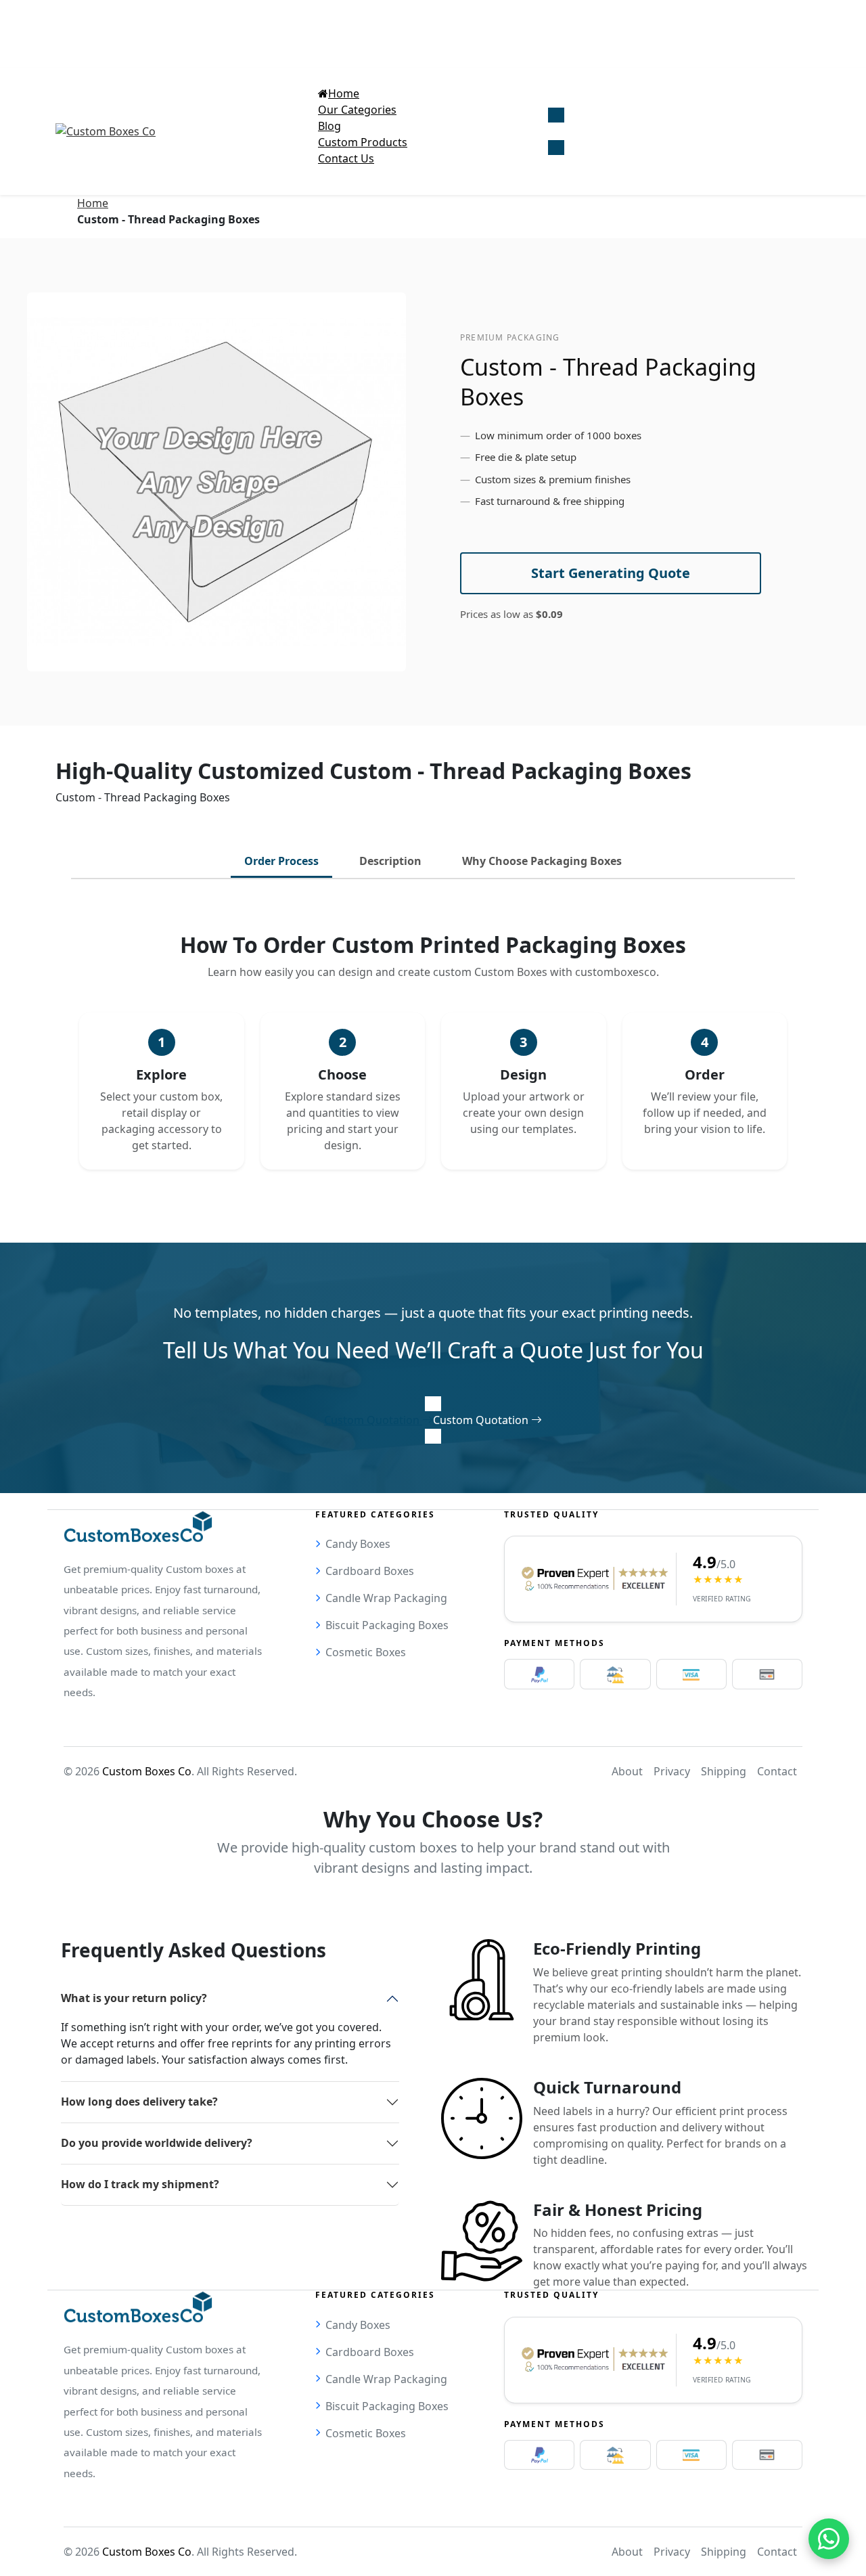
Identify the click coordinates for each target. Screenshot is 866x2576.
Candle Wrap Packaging (386, 1598)
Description (390, 861)
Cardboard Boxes (370, 1571)
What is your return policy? (134, 1998)
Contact (777, 1771)
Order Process (281, 861)
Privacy (672, 1771)
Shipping (724, 1771)
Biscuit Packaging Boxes (387, 1625)
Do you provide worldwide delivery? (157, 2143)
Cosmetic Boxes (366, 1652)
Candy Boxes (358, 1544)
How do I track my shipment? (140, 2184)
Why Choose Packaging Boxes (542, 861)
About (627, 1771)
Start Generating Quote (611, 573)
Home (93, 203)
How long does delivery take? (139, 2102)
